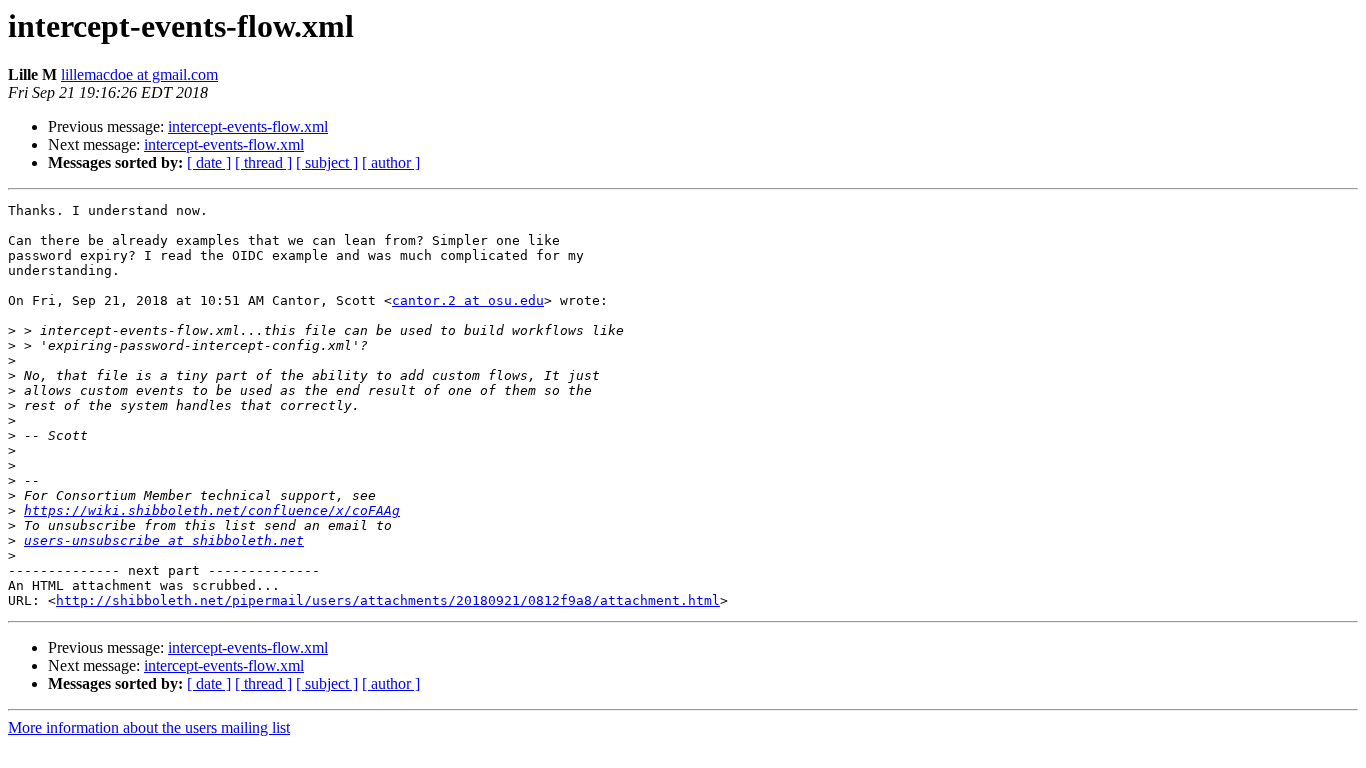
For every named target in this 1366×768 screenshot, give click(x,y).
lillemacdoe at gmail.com (139, 74)
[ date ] (209, 162)
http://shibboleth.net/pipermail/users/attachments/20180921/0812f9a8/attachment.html (388, 600)
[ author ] (391, 162)
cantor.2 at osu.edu (468, 300)
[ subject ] (327, 162)
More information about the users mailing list (149, 727)
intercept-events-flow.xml (248, 126)
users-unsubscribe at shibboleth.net (164, 540)
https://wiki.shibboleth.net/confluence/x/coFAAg (212, 510)
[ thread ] (263, 162)
